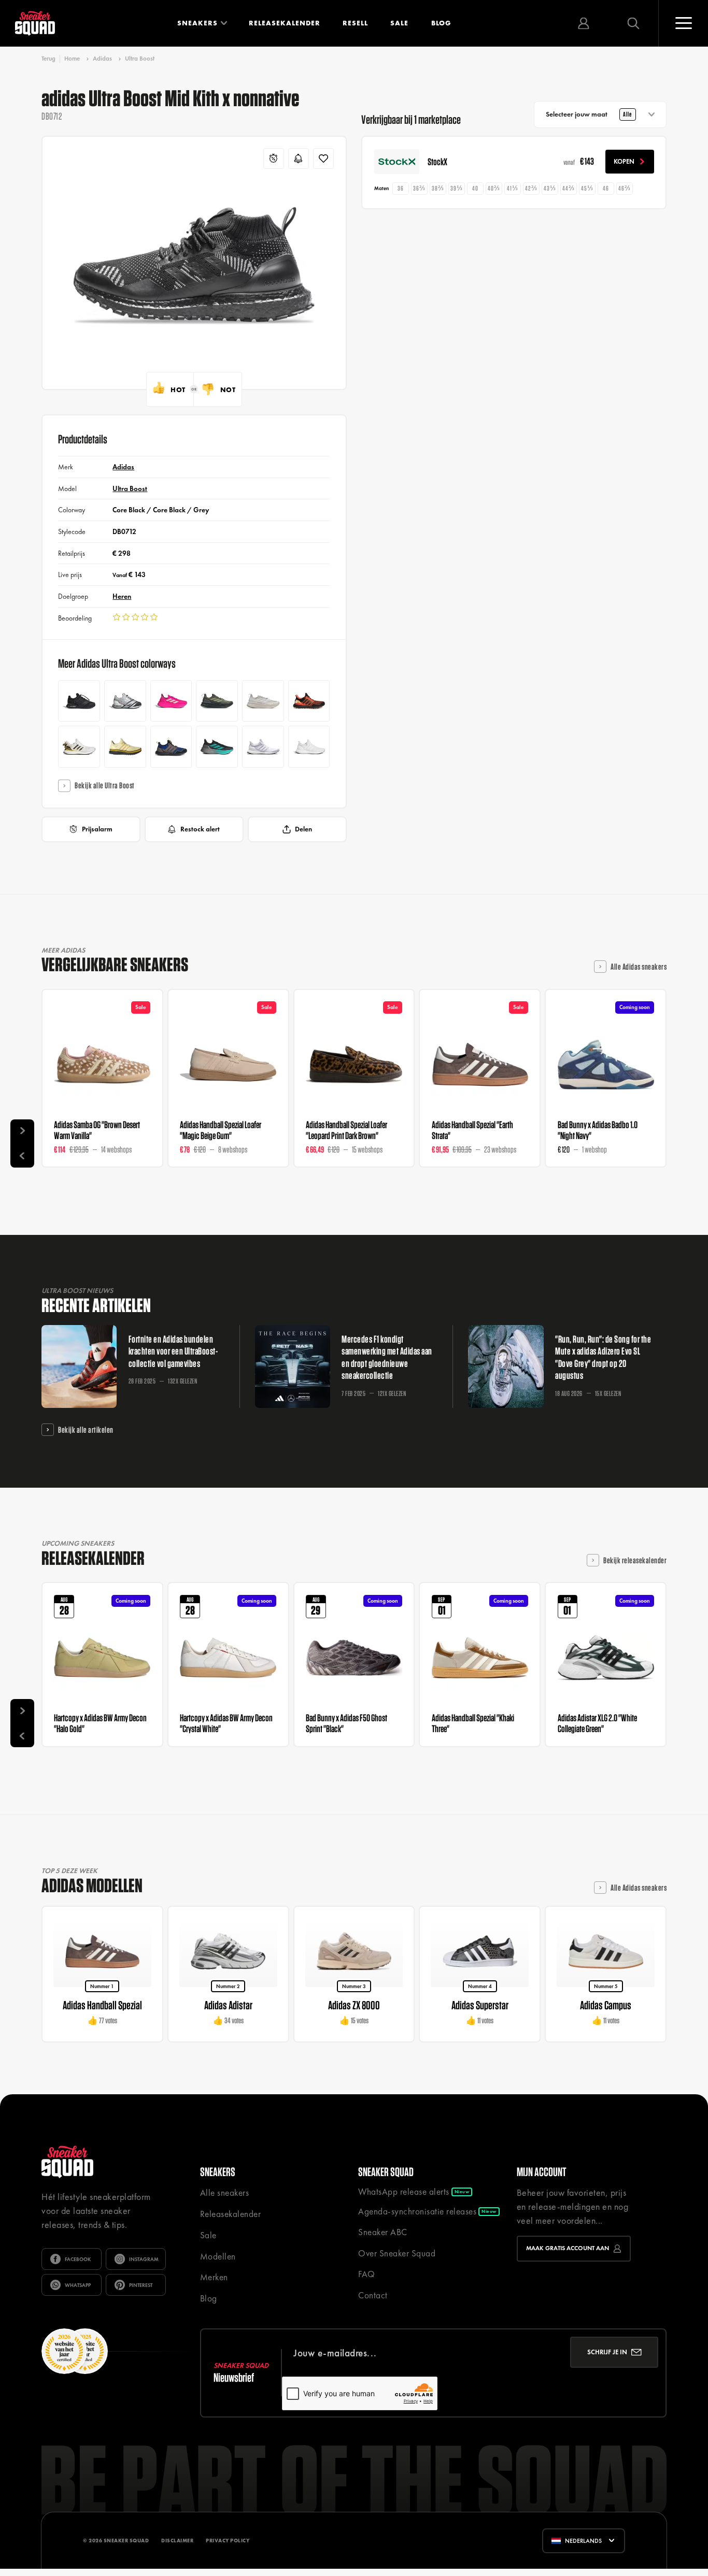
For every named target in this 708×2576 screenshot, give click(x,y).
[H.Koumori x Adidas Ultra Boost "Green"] (217, 701)
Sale (399, 23)
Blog (441, 23)
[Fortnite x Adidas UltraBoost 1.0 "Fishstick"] (309, 701)
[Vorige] (22, 1155)
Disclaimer (177, 2541)
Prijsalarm (97, 829)
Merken (214, 2277)
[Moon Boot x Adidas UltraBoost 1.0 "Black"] (79, 701)
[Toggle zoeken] (633, 23)
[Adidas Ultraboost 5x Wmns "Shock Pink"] (171, 701)
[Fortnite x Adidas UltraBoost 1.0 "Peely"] (125, 747)
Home (72, 59)
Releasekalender (285, 23)
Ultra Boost (140, 59)
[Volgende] (22, 1131)
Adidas (102, 59)
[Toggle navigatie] (683, 23)
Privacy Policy (228, 2541)
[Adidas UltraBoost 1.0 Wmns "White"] (309, 747)
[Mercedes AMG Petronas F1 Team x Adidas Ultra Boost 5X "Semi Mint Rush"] (217, 747)
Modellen (218, 2256)
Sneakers (197, 23)
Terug (48, 59)
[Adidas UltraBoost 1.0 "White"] (263, 747)
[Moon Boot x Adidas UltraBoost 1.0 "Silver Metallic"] (125, 701)
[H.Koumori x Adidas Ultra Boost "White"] (263, 701)
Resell (355, 23)
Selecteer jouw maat (589, 114)
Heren (122, 596)
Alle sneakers (225, 2193)
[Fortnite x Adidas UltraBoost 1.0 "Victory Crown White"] (79, 747)
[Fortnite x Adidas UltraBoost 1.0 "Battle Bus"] (171, 747)
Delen (303, 829)
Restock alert (200, 829)
